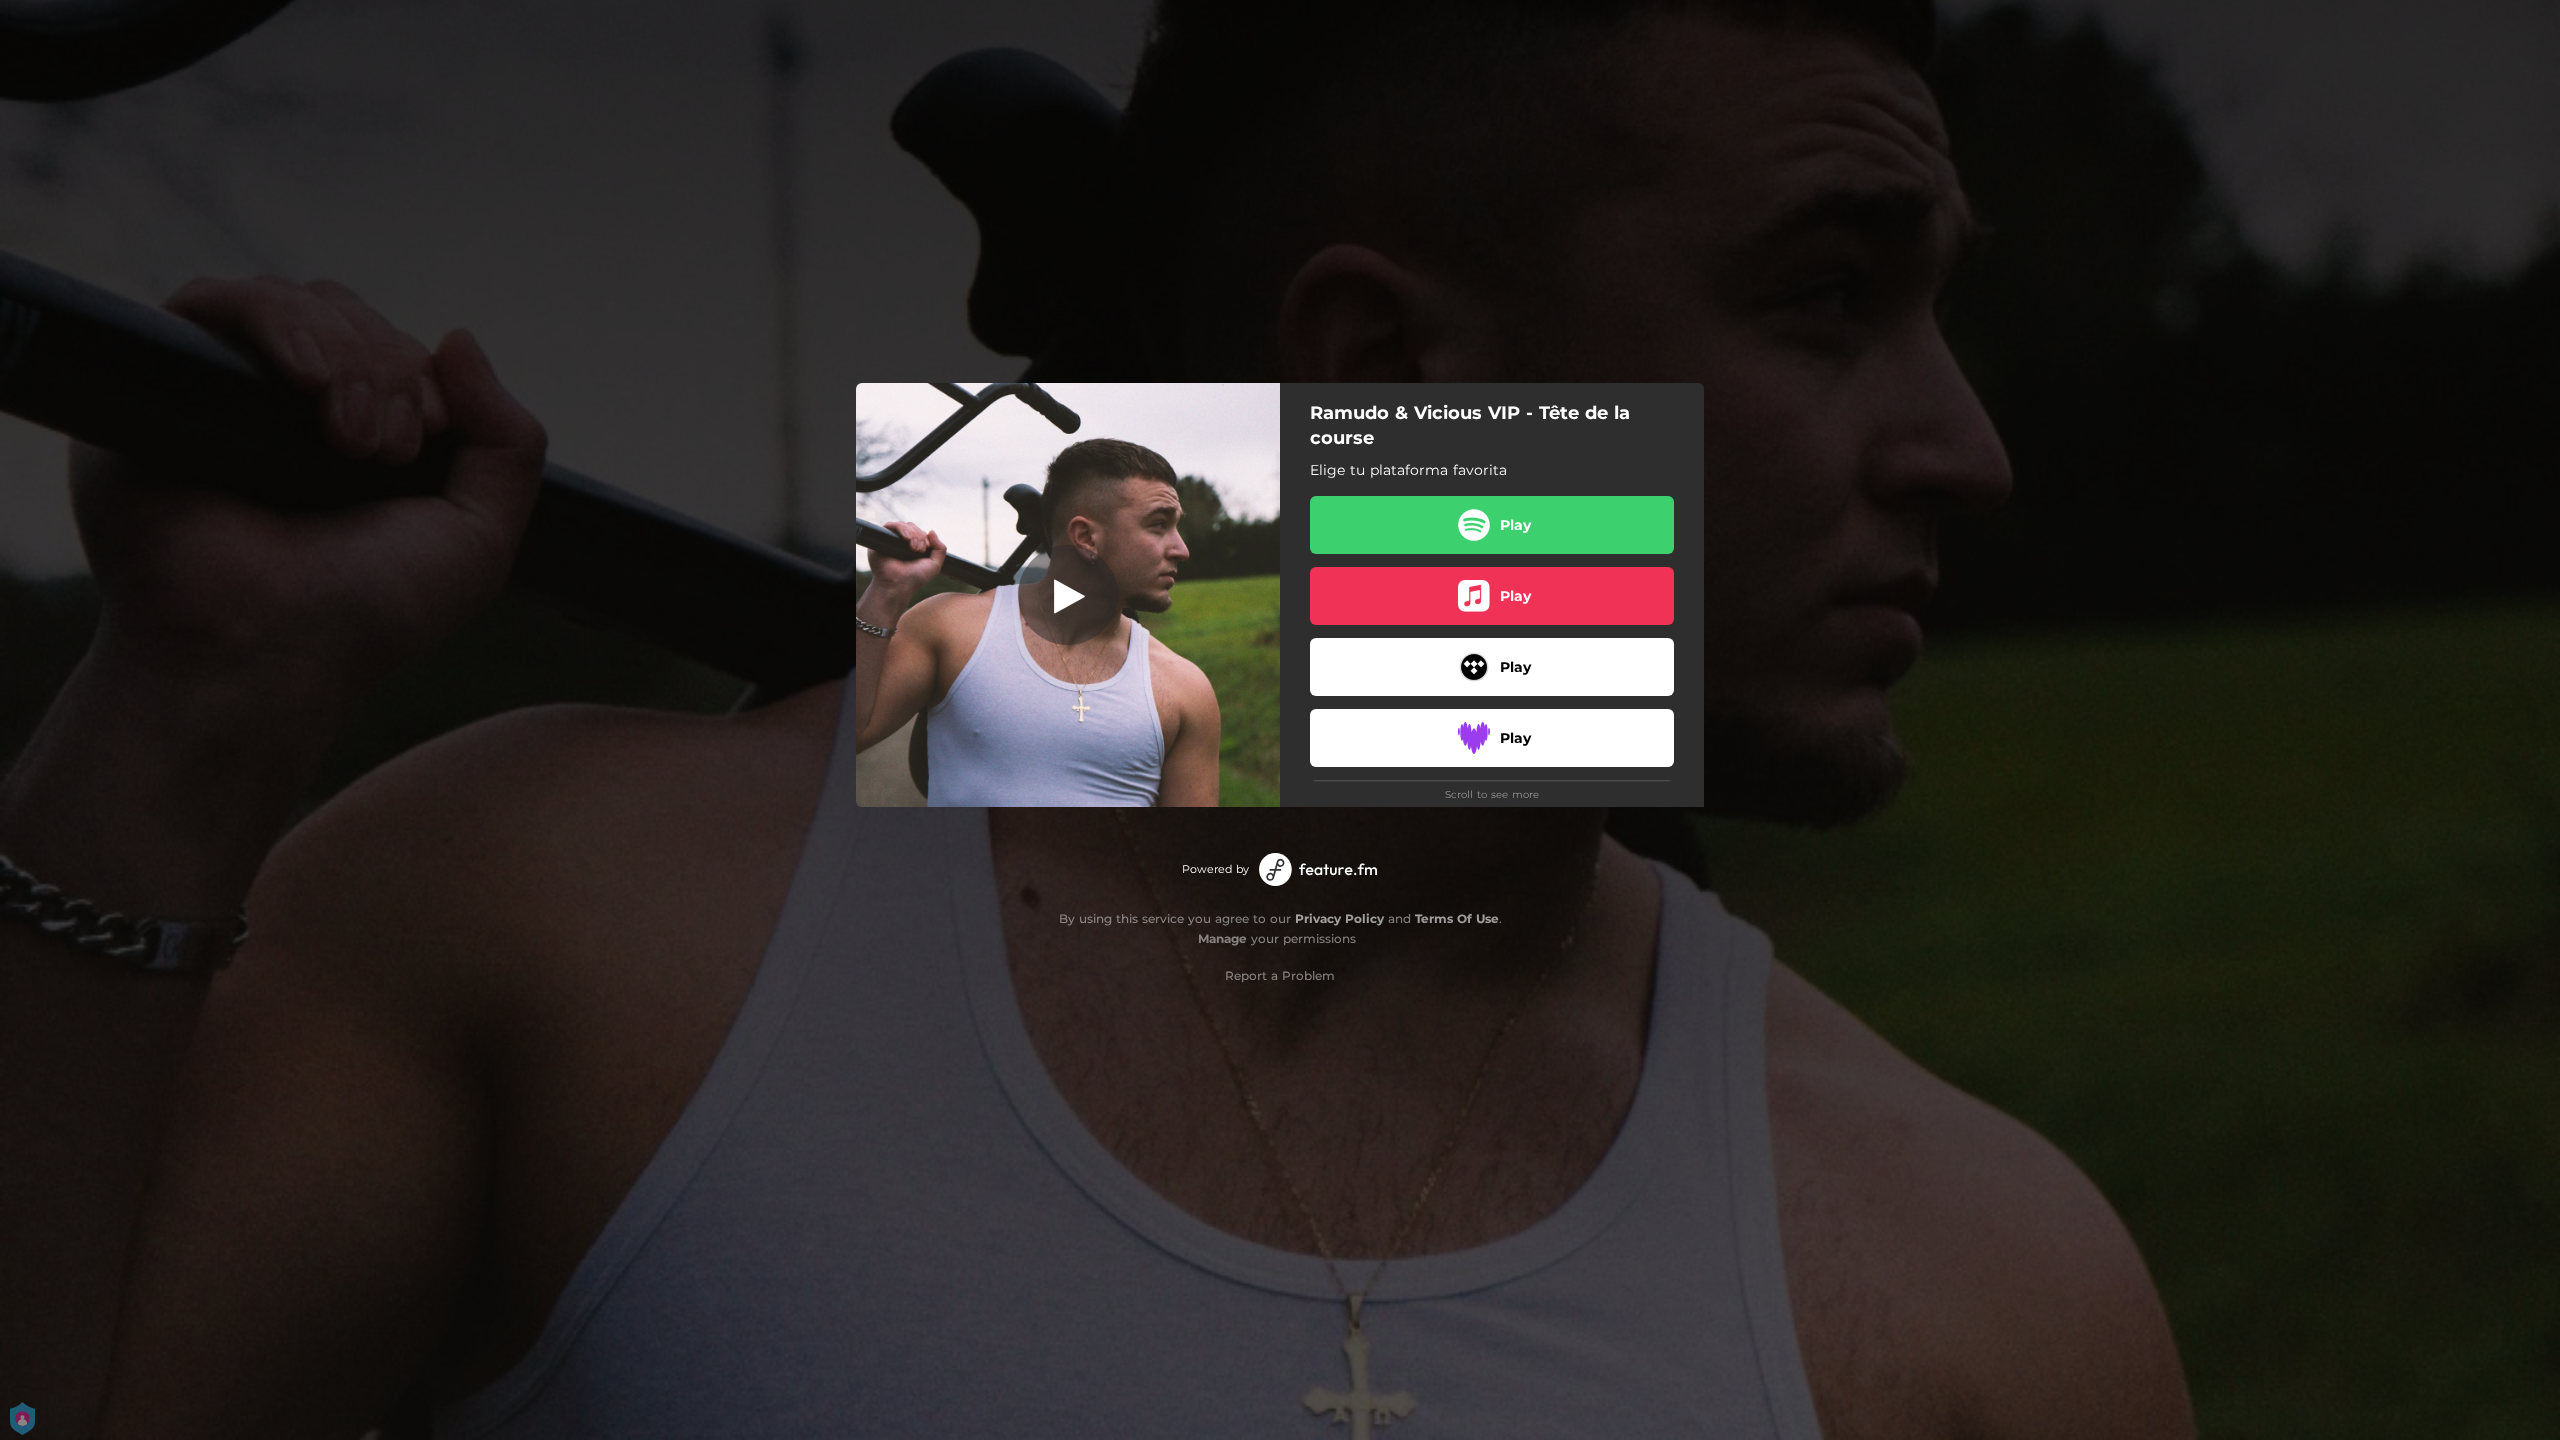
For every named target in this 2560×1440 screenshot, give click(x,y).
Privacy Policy (1339, 918)
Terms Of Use (1457, 918)
